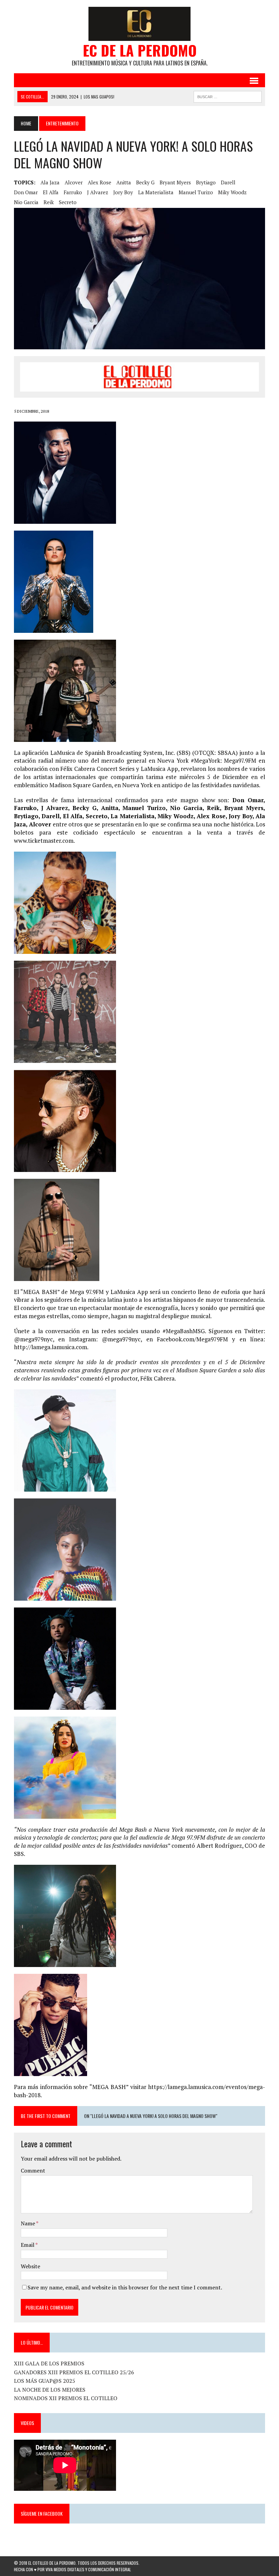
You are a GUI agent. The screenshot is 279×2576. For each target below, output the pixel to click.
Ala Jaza (50, 182)
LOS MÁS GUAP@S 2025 (45, 2381)
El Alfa (51, 192)
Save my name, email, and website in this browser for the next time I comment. (125, 2287)
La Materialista (156, 192)
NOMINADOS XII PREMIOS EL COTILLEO (66, 2398)
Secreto (68, 202)
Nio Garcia (26, 202)
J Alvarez (98, 192)
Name (28, 2223)
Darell (228, 182)
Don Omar (26, 192)
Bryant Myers (175, 182)
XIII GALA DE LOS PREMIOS (49, 2363)
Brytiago (206, 182)
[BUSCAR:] (228, 96)
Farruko (73, 192)
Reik (49, 202)
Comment (33, 2170)
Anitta (124, 182)
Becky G (145, 182)
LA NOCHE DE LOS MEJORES (50, 2390)
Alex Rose (100, 182)
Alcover (74, 182)
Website (30, 2266)
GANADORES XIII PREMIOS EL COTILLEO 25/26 (74, 2372)
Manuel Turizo (196, 192)
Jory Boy (123, 192)
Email (28, 2245)
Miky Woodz (232, 192)
